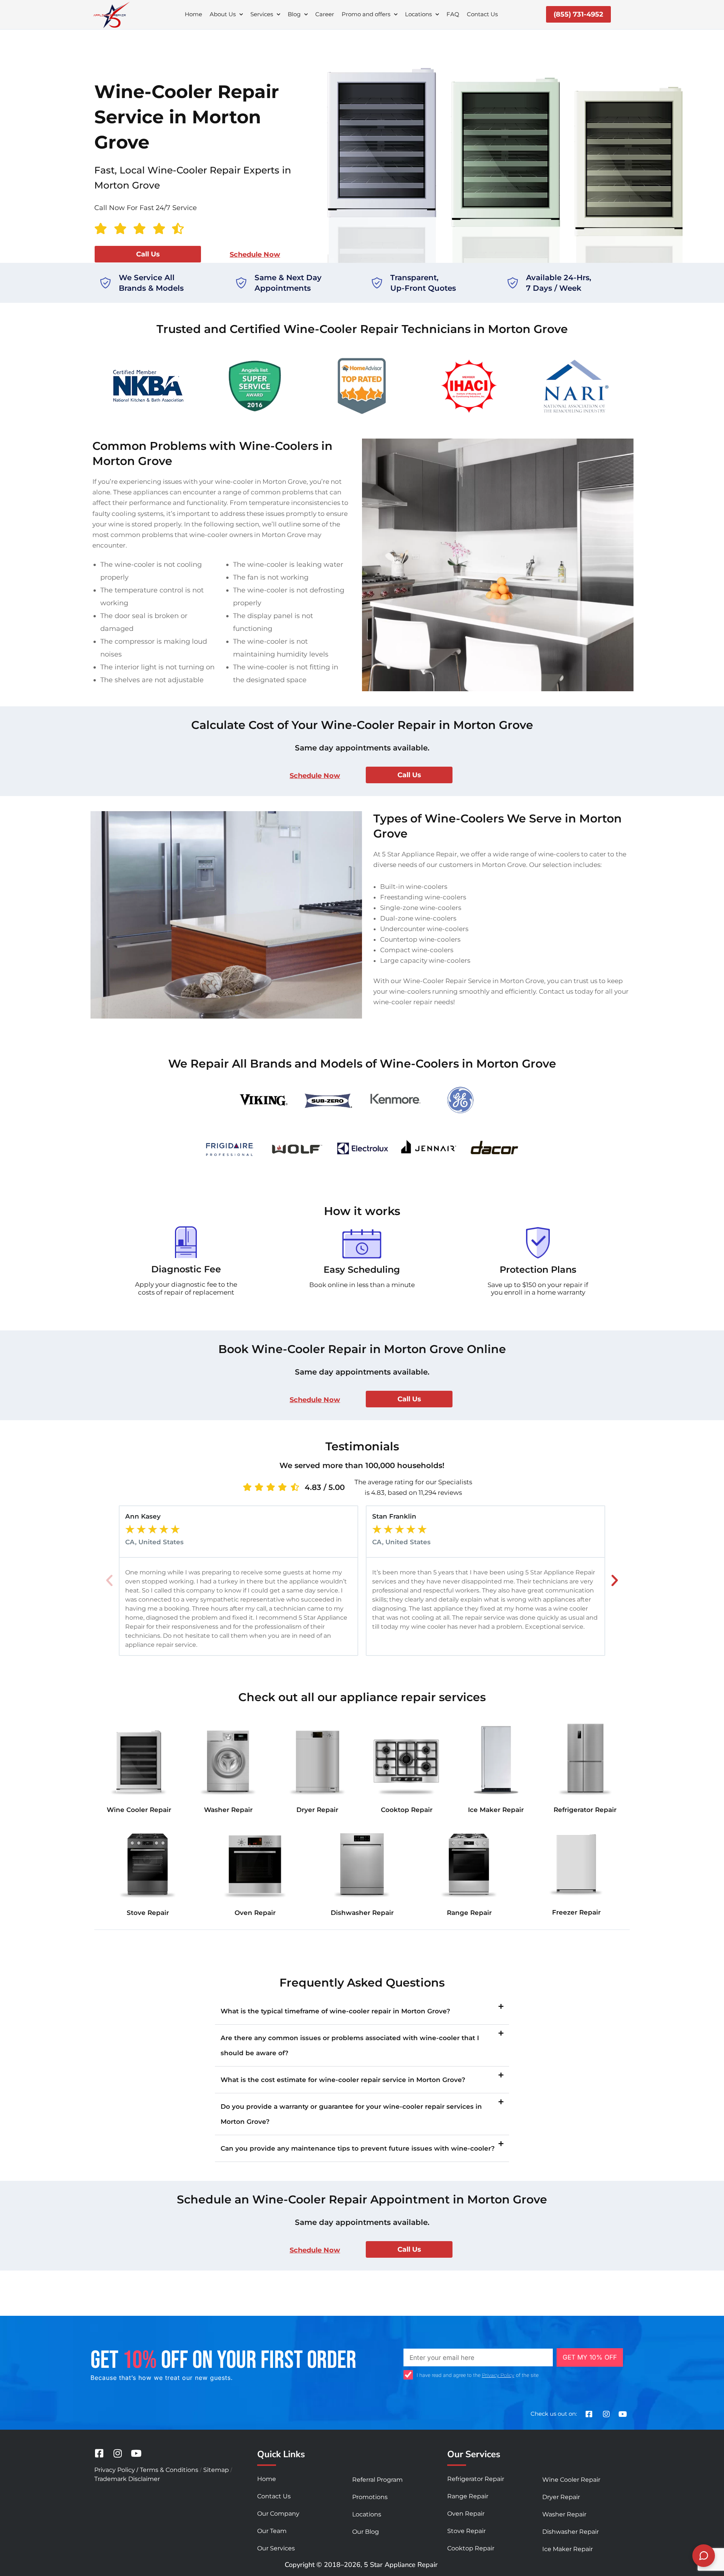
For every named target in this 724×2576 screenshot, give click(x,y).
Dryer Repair (317, 1810)
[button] (109, 1580)
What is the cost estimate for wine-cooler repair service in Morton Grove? (343, 2080)
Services (262, 14)
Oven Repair (255, 1913)
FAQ (453, 14)
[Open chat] (704, 2556)
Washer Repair (228, 1810)
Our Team (272, 2531)
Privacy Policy (498, 2375)
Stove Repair (148, 1913)
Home (193, 14)
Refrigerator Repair (585, 1810)
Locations (418, 14)
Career (325, 14)
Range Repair (469, 1913)
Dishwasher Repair (362, 1913)
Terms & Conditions (169, 2470)
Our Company (278, 2514)
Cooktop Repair (407, 1810)
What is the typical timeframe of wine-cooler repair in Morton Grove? (335, 2011)
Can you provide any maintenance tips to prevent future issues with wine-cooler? (358, 2148)
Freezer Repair (576, 1912)
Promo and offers (366, 14)
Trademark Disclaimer (127, 2479)
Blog (294, 14)
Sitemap (216, 2470)
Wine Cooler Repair (139, 1810)
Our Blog (366, 2532)
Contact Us (482, 14)
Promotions (370, 2497)
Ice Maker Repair (496, 1810)
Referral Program (377, 2480)
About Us (223, 14)
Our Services (276, 2548)
